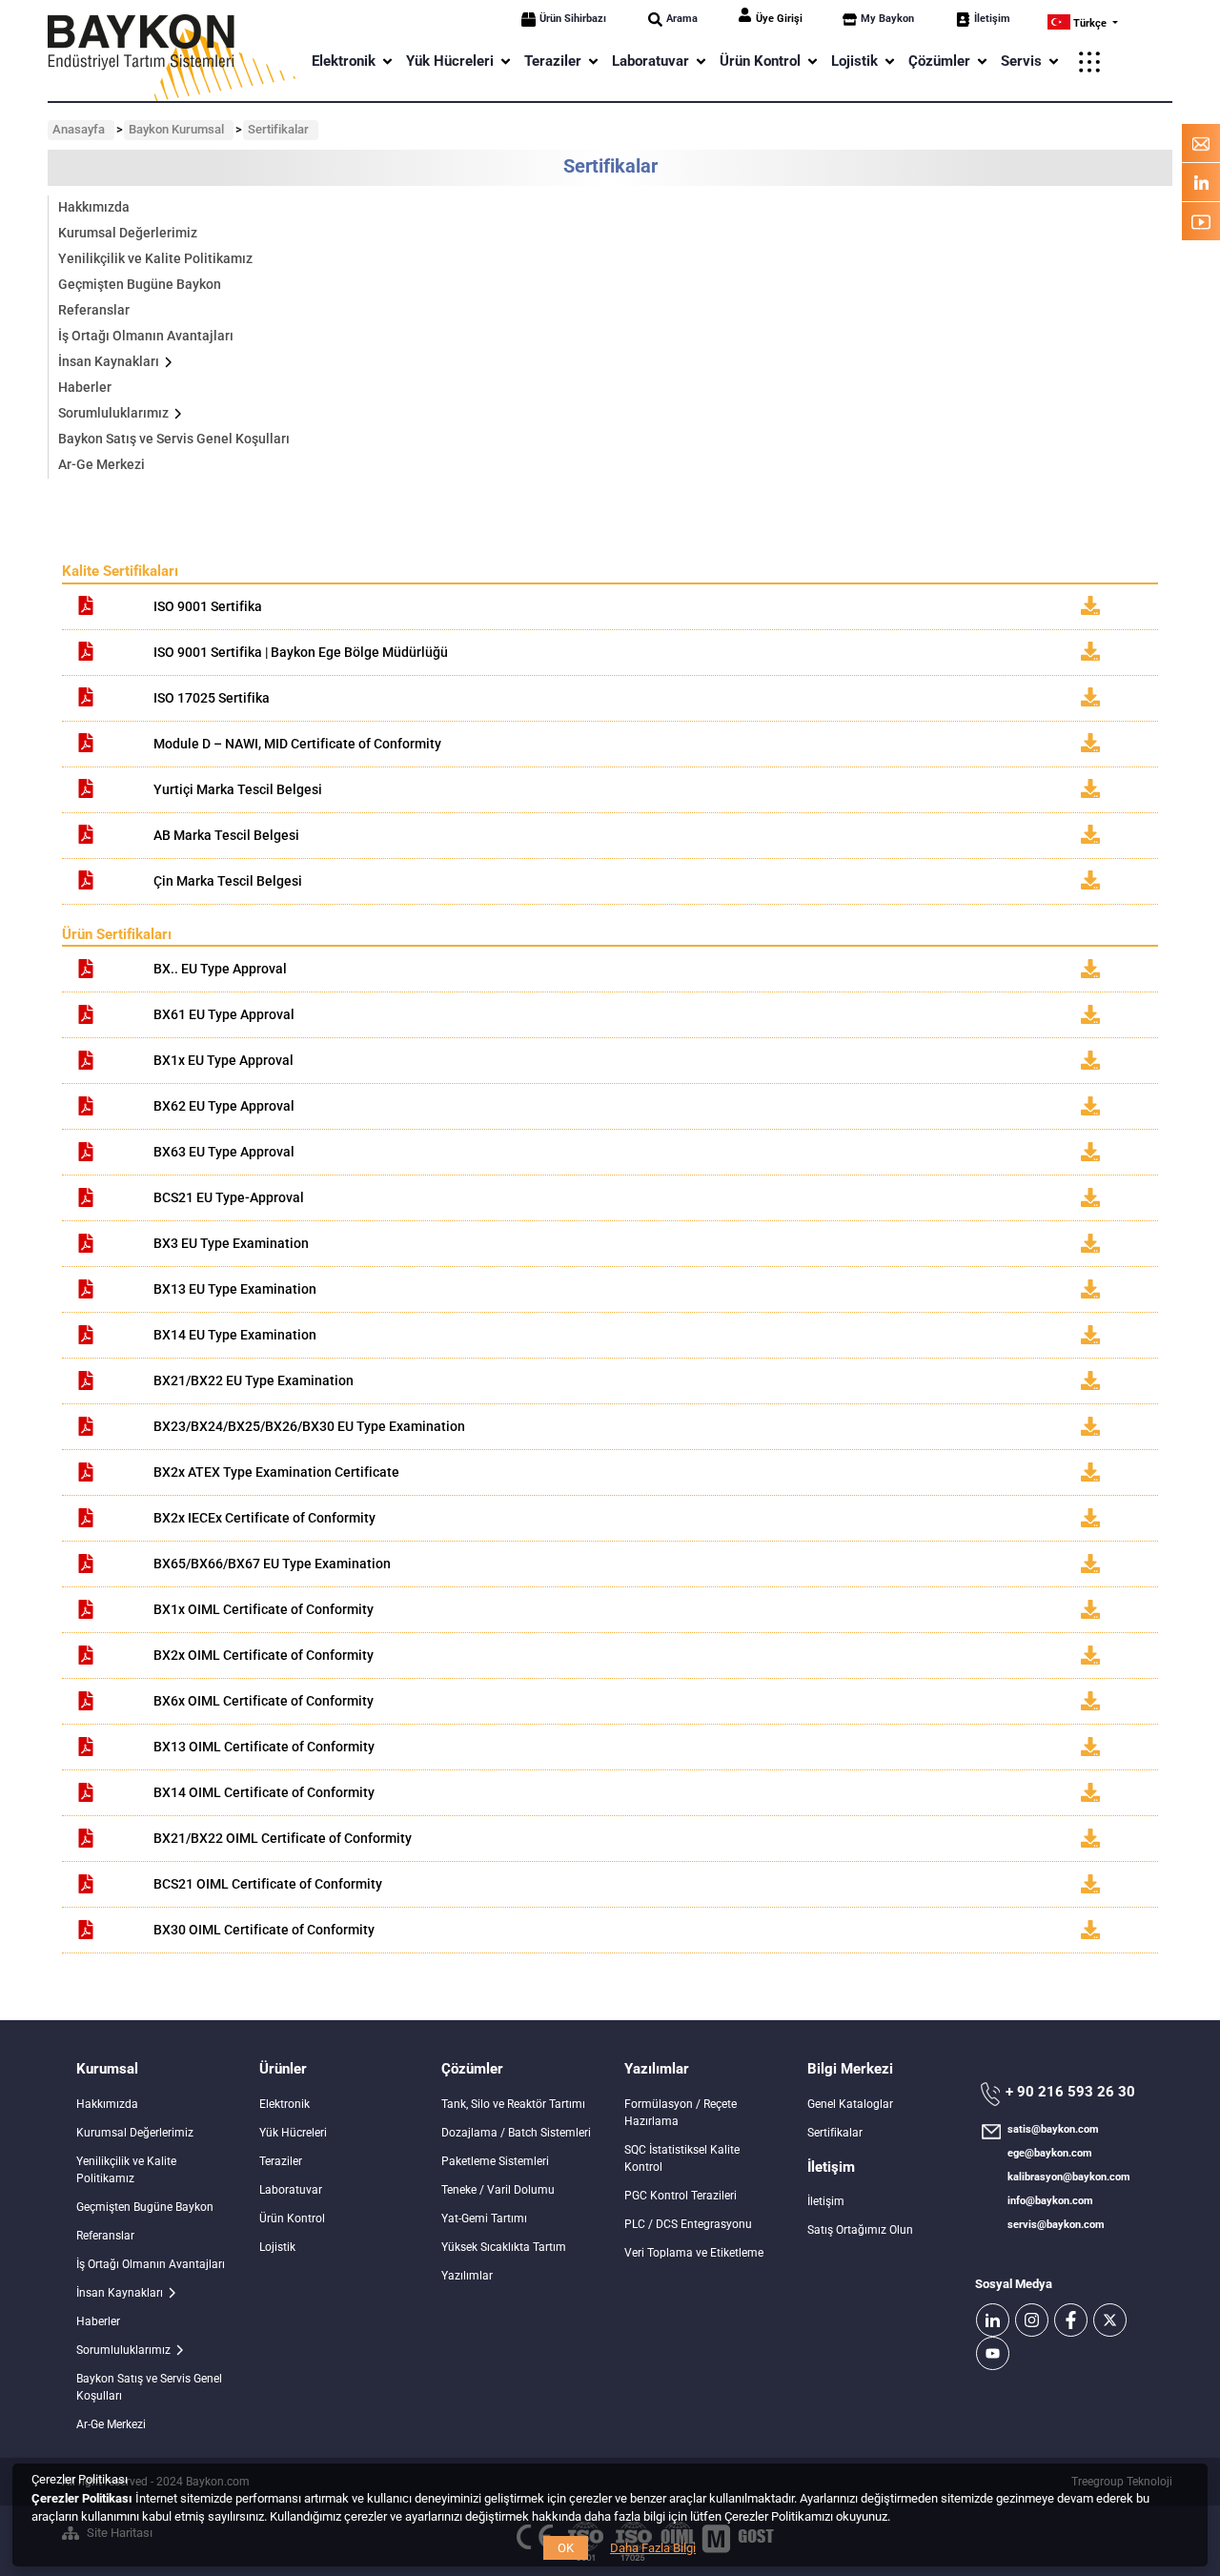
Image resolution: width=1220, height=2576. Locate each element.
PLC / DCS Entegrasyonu (688, 2224)
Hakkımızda (94, 207)
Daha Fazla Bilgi (653, 2548)
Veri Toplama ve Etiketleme (694, 2253)
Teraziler (281, 2161)
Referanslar (94, 310)
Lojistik (277, 2247)
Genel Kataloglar (850, 2104)
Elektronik (285, 2104)
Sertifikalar (835, 2133)
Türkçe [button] (1090, 23)
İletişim (992, 19)
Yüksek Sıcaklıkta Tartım (504, 2247)
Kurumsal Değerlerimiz (128, 233)
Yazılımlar (467, 2276)
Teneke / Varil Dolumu (498, 2190)
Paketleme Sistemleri (495, 2161)
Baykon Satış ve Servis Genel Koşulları (174, 439)
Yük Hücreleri (293, 2133)
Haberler (85, 387)
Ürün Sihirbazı (573, 19)
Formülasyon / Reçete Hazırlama (681, 2113)
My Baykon (887, 19)
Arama (682, 19)
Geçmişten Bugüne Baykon (140, 284)
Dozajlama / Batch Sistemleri (516, 2133)
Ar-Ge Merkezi (102, 464)
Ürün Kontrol (292, 2218)
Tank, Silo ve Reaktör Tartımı (513, 2104)
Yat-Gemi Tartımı (484, 2218)
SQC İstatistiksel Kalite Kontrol (682, 2158)
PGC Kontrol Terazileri (681, 2196)
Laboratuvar (291, 2190)
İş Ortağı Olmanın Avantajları (146, 336)
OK (566, 2548)
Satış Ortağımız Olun (860, 2230)
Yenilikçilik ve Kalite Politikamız (155, 258)
